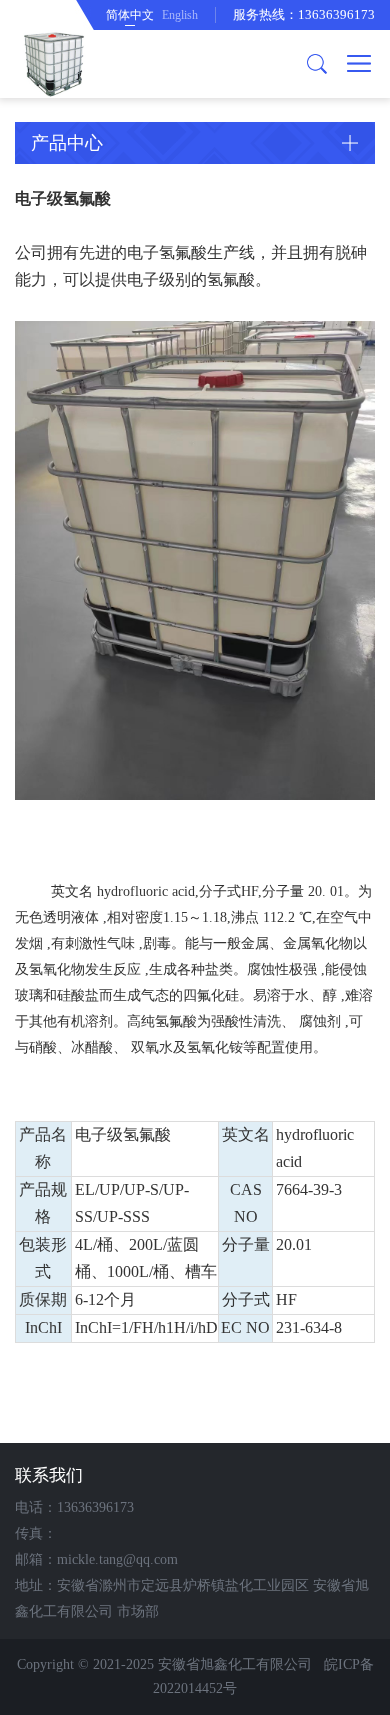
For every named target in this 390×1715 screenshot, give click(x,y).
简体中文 (130, 15)
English (180, 15)
